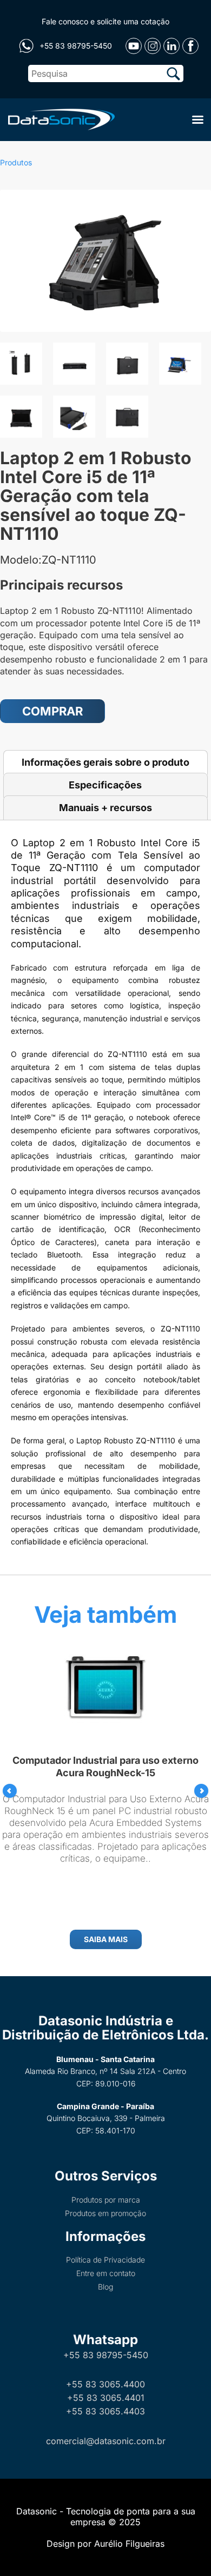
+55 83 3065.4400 (105, 2384)
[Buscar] (173, 73)
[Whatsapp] (26, 46)
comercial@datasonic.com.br (106, 2441)
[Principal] (60, 118)
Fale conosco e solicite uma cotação (105, 21)
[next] (201, 1791)
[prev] (10, 1791)
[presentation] (10, 1791)
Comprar (52, 711)
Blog (105, 2287)
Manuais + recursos (105, 808)
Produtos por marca (106, 2200)
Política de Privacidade (105, 2260)
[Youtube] (134, 46)
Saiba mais (106, 1939)
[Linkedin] (172, 46)
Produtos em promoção (105, 2213)
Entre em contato (106, 2273)
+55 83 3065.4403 (105, 2411)
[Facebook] (190, 46)
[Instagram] (153, 46)
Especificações (105, 785)
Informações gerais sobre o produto (105, 762)
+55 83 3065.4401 (106, 2398)
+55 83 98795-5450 (106, 2355)
